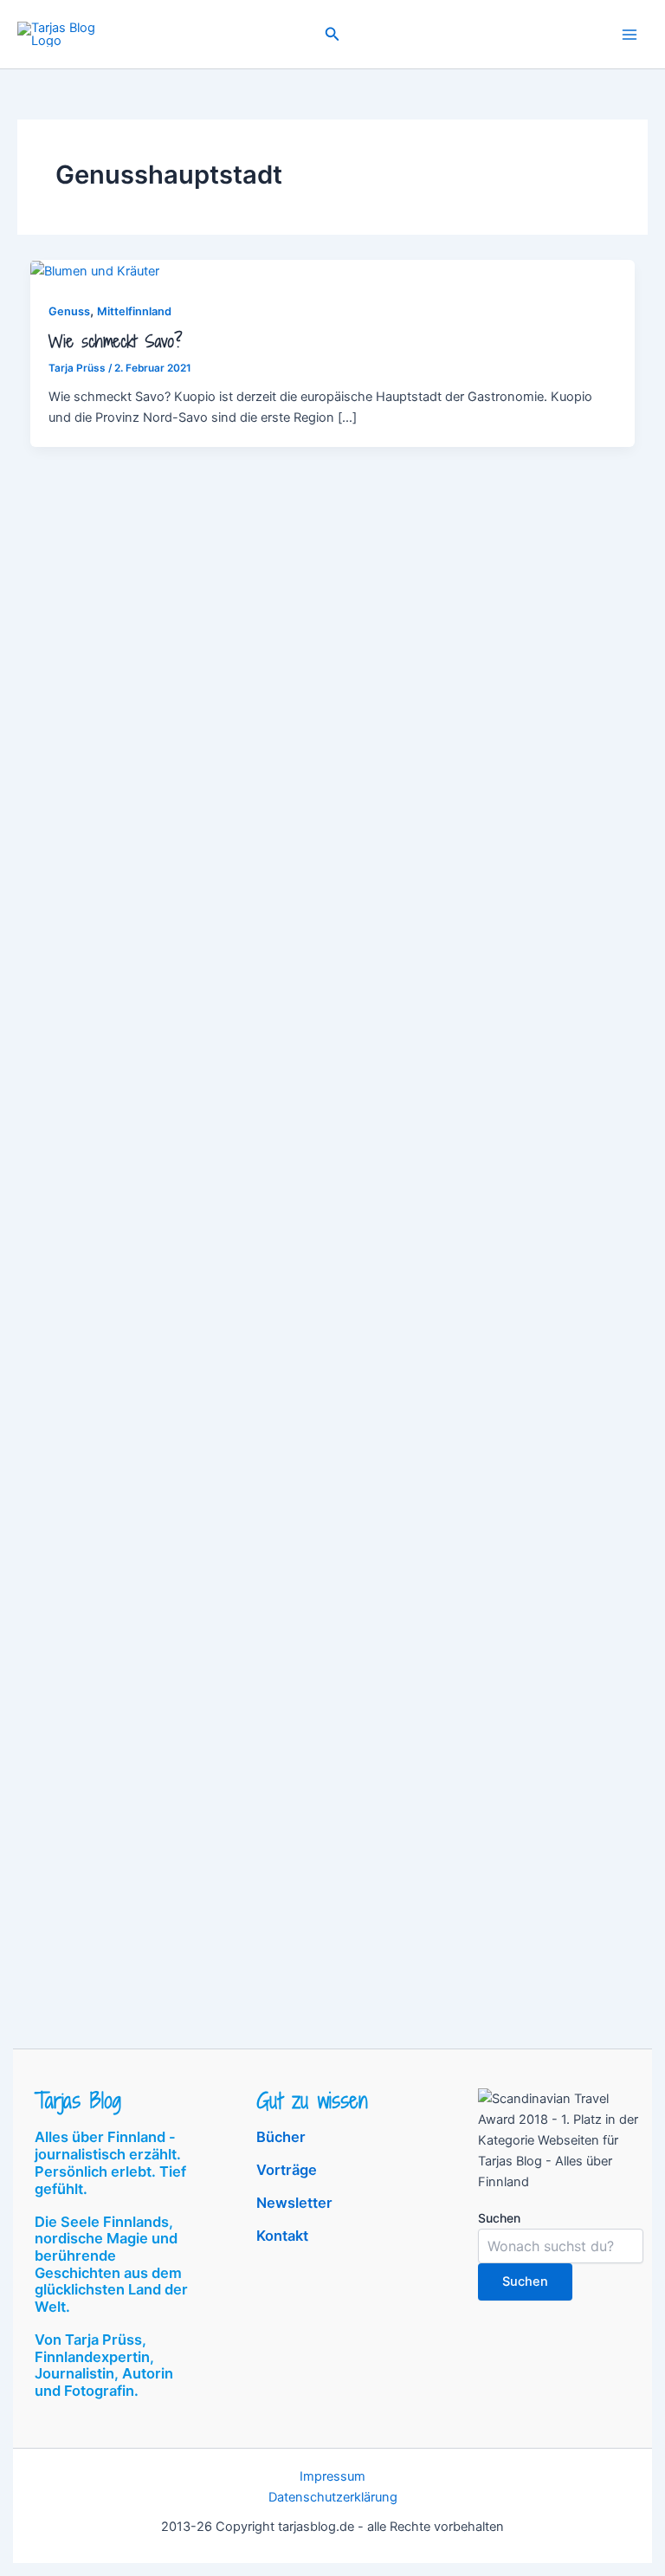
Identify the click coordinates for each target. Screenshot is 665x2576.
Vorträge (287, 2170)
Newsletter (294, 2203)
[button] (332, 34)
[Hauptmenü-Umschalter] (629, 35)
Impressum (332, 2476)
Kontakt (282, 2236)
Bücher (281, 2137)
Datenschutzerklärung (333, 2497)
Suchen (499, 2218)
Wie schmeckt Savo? (116, 341)
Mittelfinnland (134, 311)
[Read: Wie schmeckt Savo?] (95, 270)
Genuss (69, 311)
